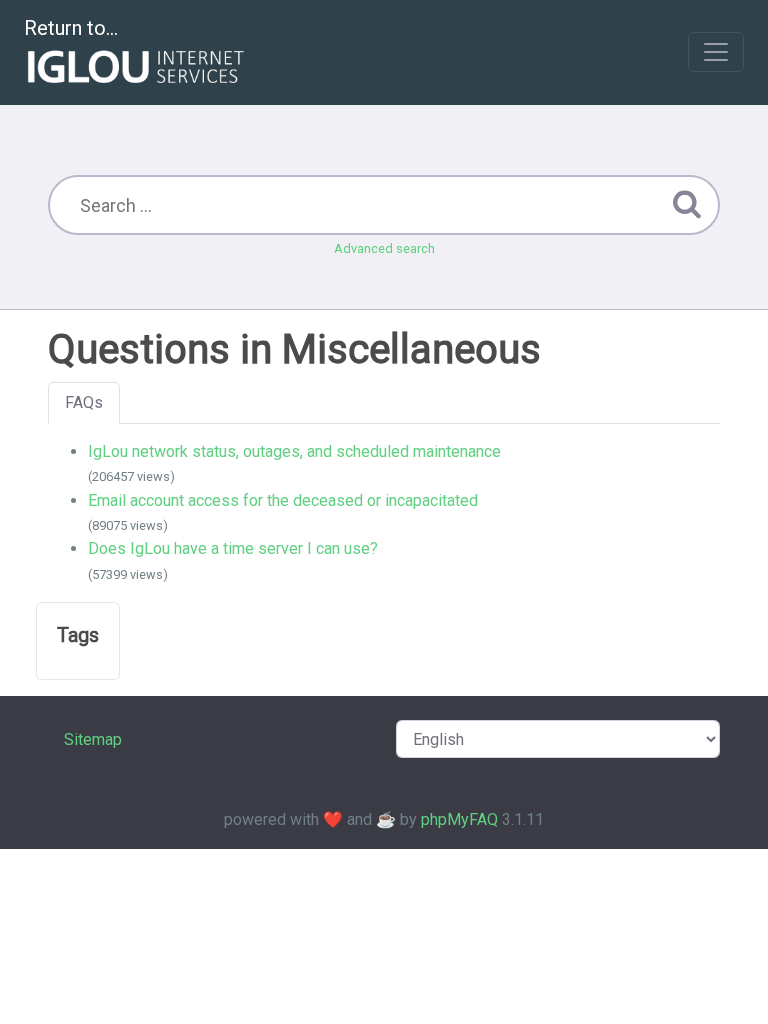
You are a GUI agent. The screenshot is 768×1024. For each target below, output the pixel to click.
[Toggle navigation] (716, 52)
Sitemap (93, 739)
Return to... (71, 28)
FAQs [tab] (84, 402)
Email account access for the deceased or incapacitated (283, 500)
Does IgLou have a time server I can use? (233, 548)
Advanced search (384, 248)
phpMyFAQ (459, 819)
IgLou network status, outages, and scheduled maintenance (294, 451)
